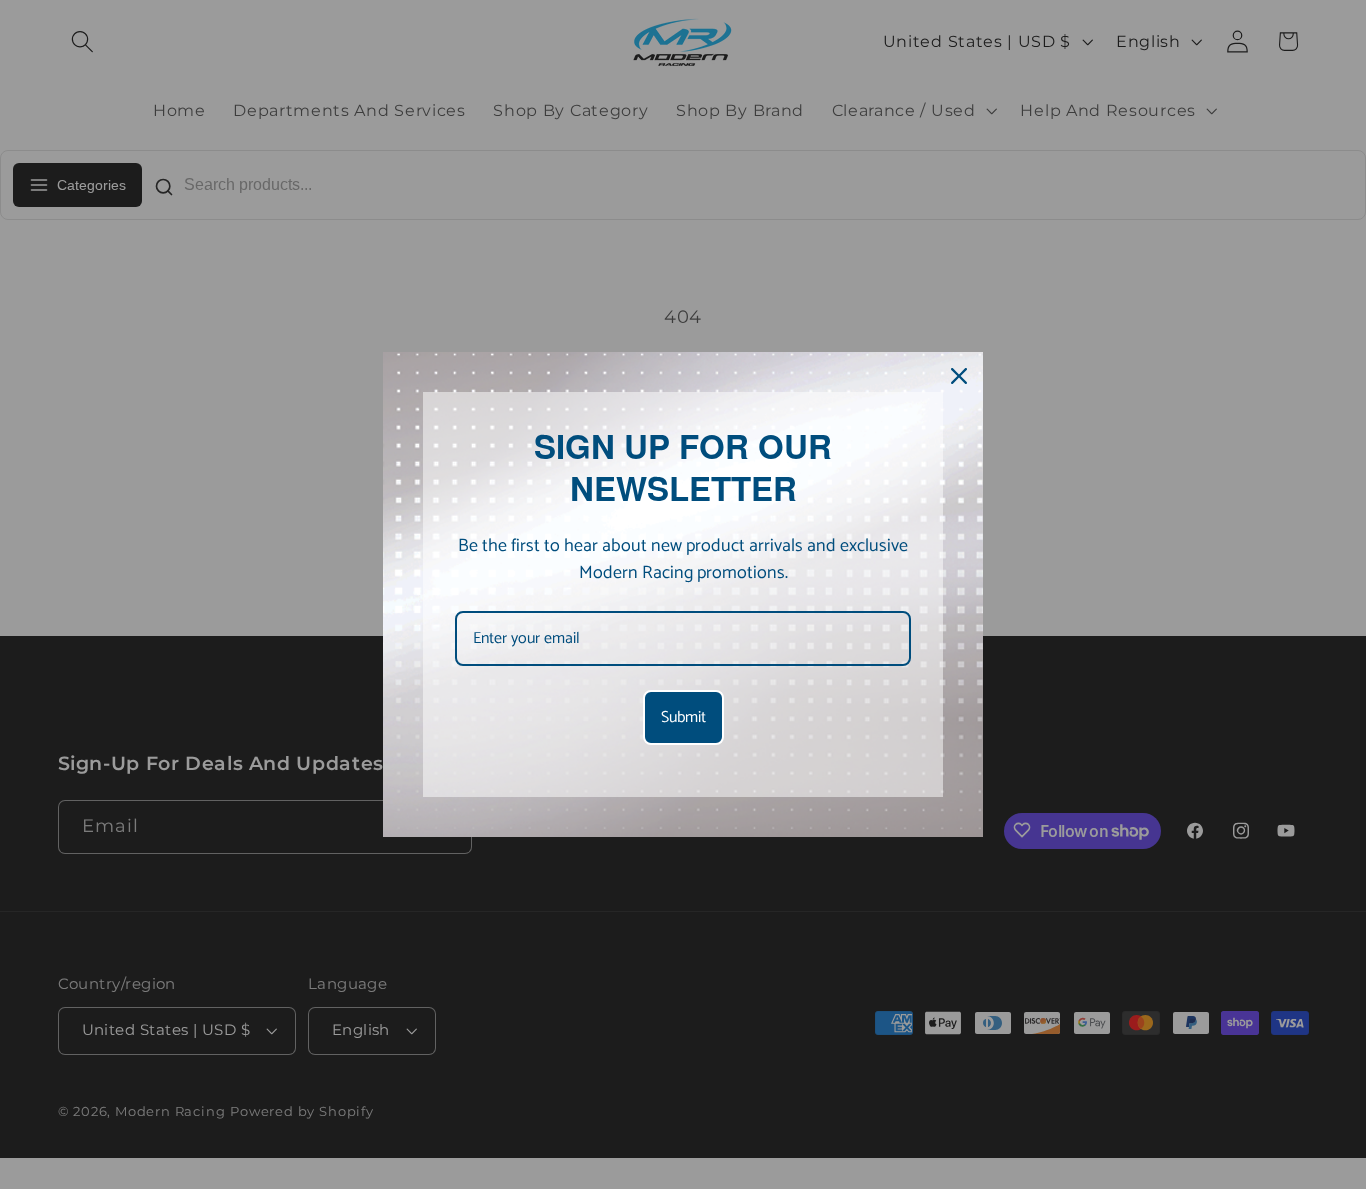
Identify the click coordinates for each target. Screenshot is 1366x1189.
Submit (683, 717)
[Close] (959, 376)
